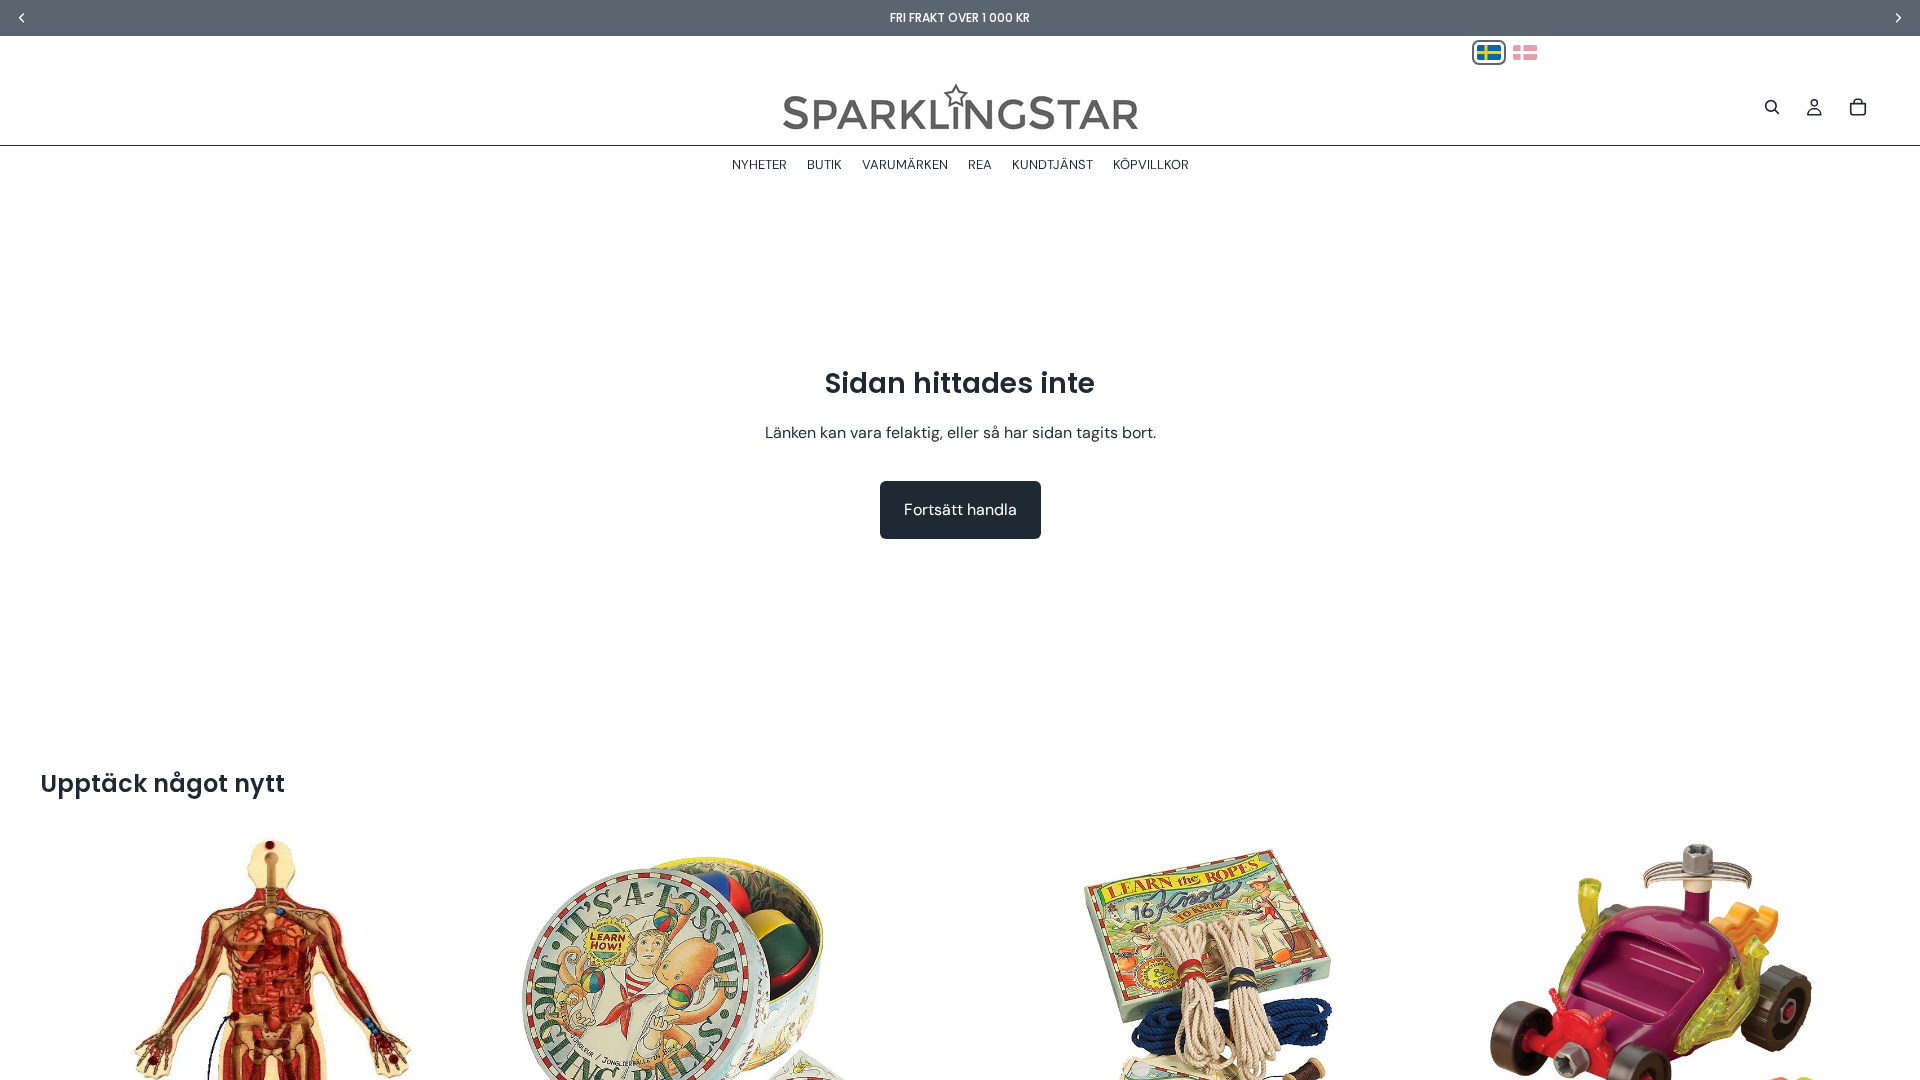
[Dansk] (1525, 52)
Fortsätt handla (960, 509)
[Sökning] (1772, 107)
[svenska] (1489, 52)
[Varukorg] (1858, 107)
